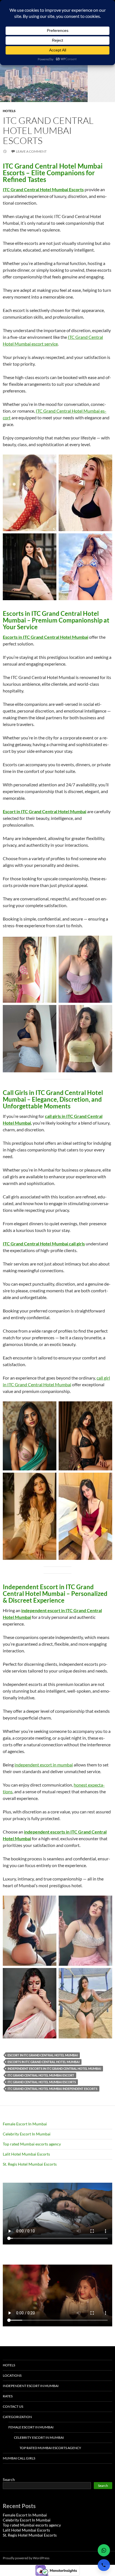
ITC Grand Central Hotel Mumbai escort (41, 2075)
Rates (8, 2396)
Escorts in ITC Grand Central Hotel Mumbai (45, 637)
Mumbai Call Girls (19, 2458)
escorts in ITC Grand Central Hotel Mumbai (44, 2062)
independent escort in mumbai (44, 1765)
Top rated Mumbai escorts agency (32, 2144)
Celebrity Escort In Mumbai (27, 2134)
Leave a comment (31, 151)
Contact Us (13, 2406)
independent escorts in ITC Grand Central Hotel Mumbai (54, 2068)
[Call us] (104, 2565)
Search (9, 2479)
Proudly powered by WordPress (26, 2558)
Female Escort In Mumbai (25, 2124)
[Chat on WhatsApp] (104, 2550)
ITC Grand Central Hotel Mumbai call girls (44, 1244)
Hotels (9, 111)
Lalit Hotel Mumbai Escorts (26, 2154)
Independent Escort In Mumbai (31, 2386)
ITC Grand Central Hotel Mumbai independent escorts (52, 2089)
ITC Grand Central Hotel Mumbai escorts (42, 2082)
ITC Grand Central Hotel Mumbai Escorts (48, 130)
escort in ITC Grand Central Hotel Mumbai (43, 2055)
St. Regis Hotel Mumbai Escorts (30, 2164)
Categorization (17, 2417)
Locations (12, 2375)
